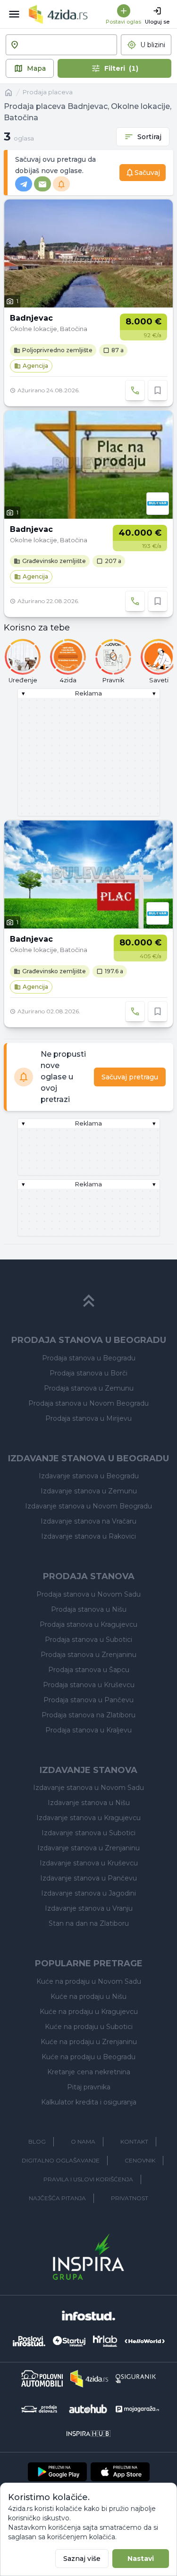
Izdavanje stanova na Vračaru (88, 1521)
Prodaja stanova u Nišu (89, 1609)
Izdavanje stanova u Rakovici (88, 1536)
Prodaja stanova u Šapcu (89, 1670)
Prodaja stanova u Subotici (88, 1640)
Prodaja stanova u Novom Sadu (88, 1594)
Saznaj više (82, 2559)
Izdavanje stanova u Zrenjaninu (88, 1848)
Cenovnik (140, 2160)
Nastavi (141, 2559)
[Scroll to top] (89, 1301)
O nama (83, 2141)
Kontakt (134, 2141)
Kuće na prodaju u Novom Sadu (89, 1981)
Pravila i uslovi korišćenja (88, 2179)
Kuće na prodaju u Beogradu (88, 2057)
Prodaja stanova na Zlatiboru (88, 1715)
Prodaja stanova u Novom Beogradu (88, 1403)
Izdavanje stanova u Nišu (89, 1803)
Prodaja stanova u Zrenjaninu (88, 1655)
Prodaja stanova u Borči (88, 1373)
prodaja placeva (48, 92)
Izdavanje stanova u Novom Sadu (88, 1788)
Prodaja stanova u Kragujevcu (88, 1624)
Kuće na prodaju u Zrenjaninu (89, 2042)
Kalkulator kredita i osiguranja (89, 2102)
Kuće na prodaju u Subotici (89, 2027)
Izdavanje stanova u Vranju (89, 1908)
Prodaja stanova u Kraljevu (88, 1730)
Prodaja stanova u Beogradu (89, 1358)
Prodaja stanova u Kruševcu (89, 1685)
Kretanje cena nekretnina (89, 2072)
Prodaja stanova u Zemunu (89, 1388)
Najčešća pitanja (57, 2198)
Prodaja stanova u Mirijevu (88, 1418)
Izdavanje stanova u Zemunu (89, 1491)
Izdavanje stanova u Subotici (88, 1833)
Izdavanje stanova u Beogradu (89, 1476)
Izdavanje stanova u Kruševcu (89, 1863)
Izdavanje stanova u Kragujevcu (88, 1818)
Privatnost (130, 2198)
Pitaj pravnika (89, 2087)
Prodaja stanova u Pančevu (88, 1700)
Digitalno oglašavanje (61, 2160)
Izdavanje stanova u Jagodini (88, 1893)
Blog (37, 2141)
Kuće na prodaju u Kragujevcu (89, 2012)
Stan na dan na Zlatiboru (89, 1923)
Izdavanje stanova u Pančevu (88, 1878)
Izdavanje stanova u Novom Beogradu (88, 1506)
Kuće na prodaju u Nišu (88, 1996)
